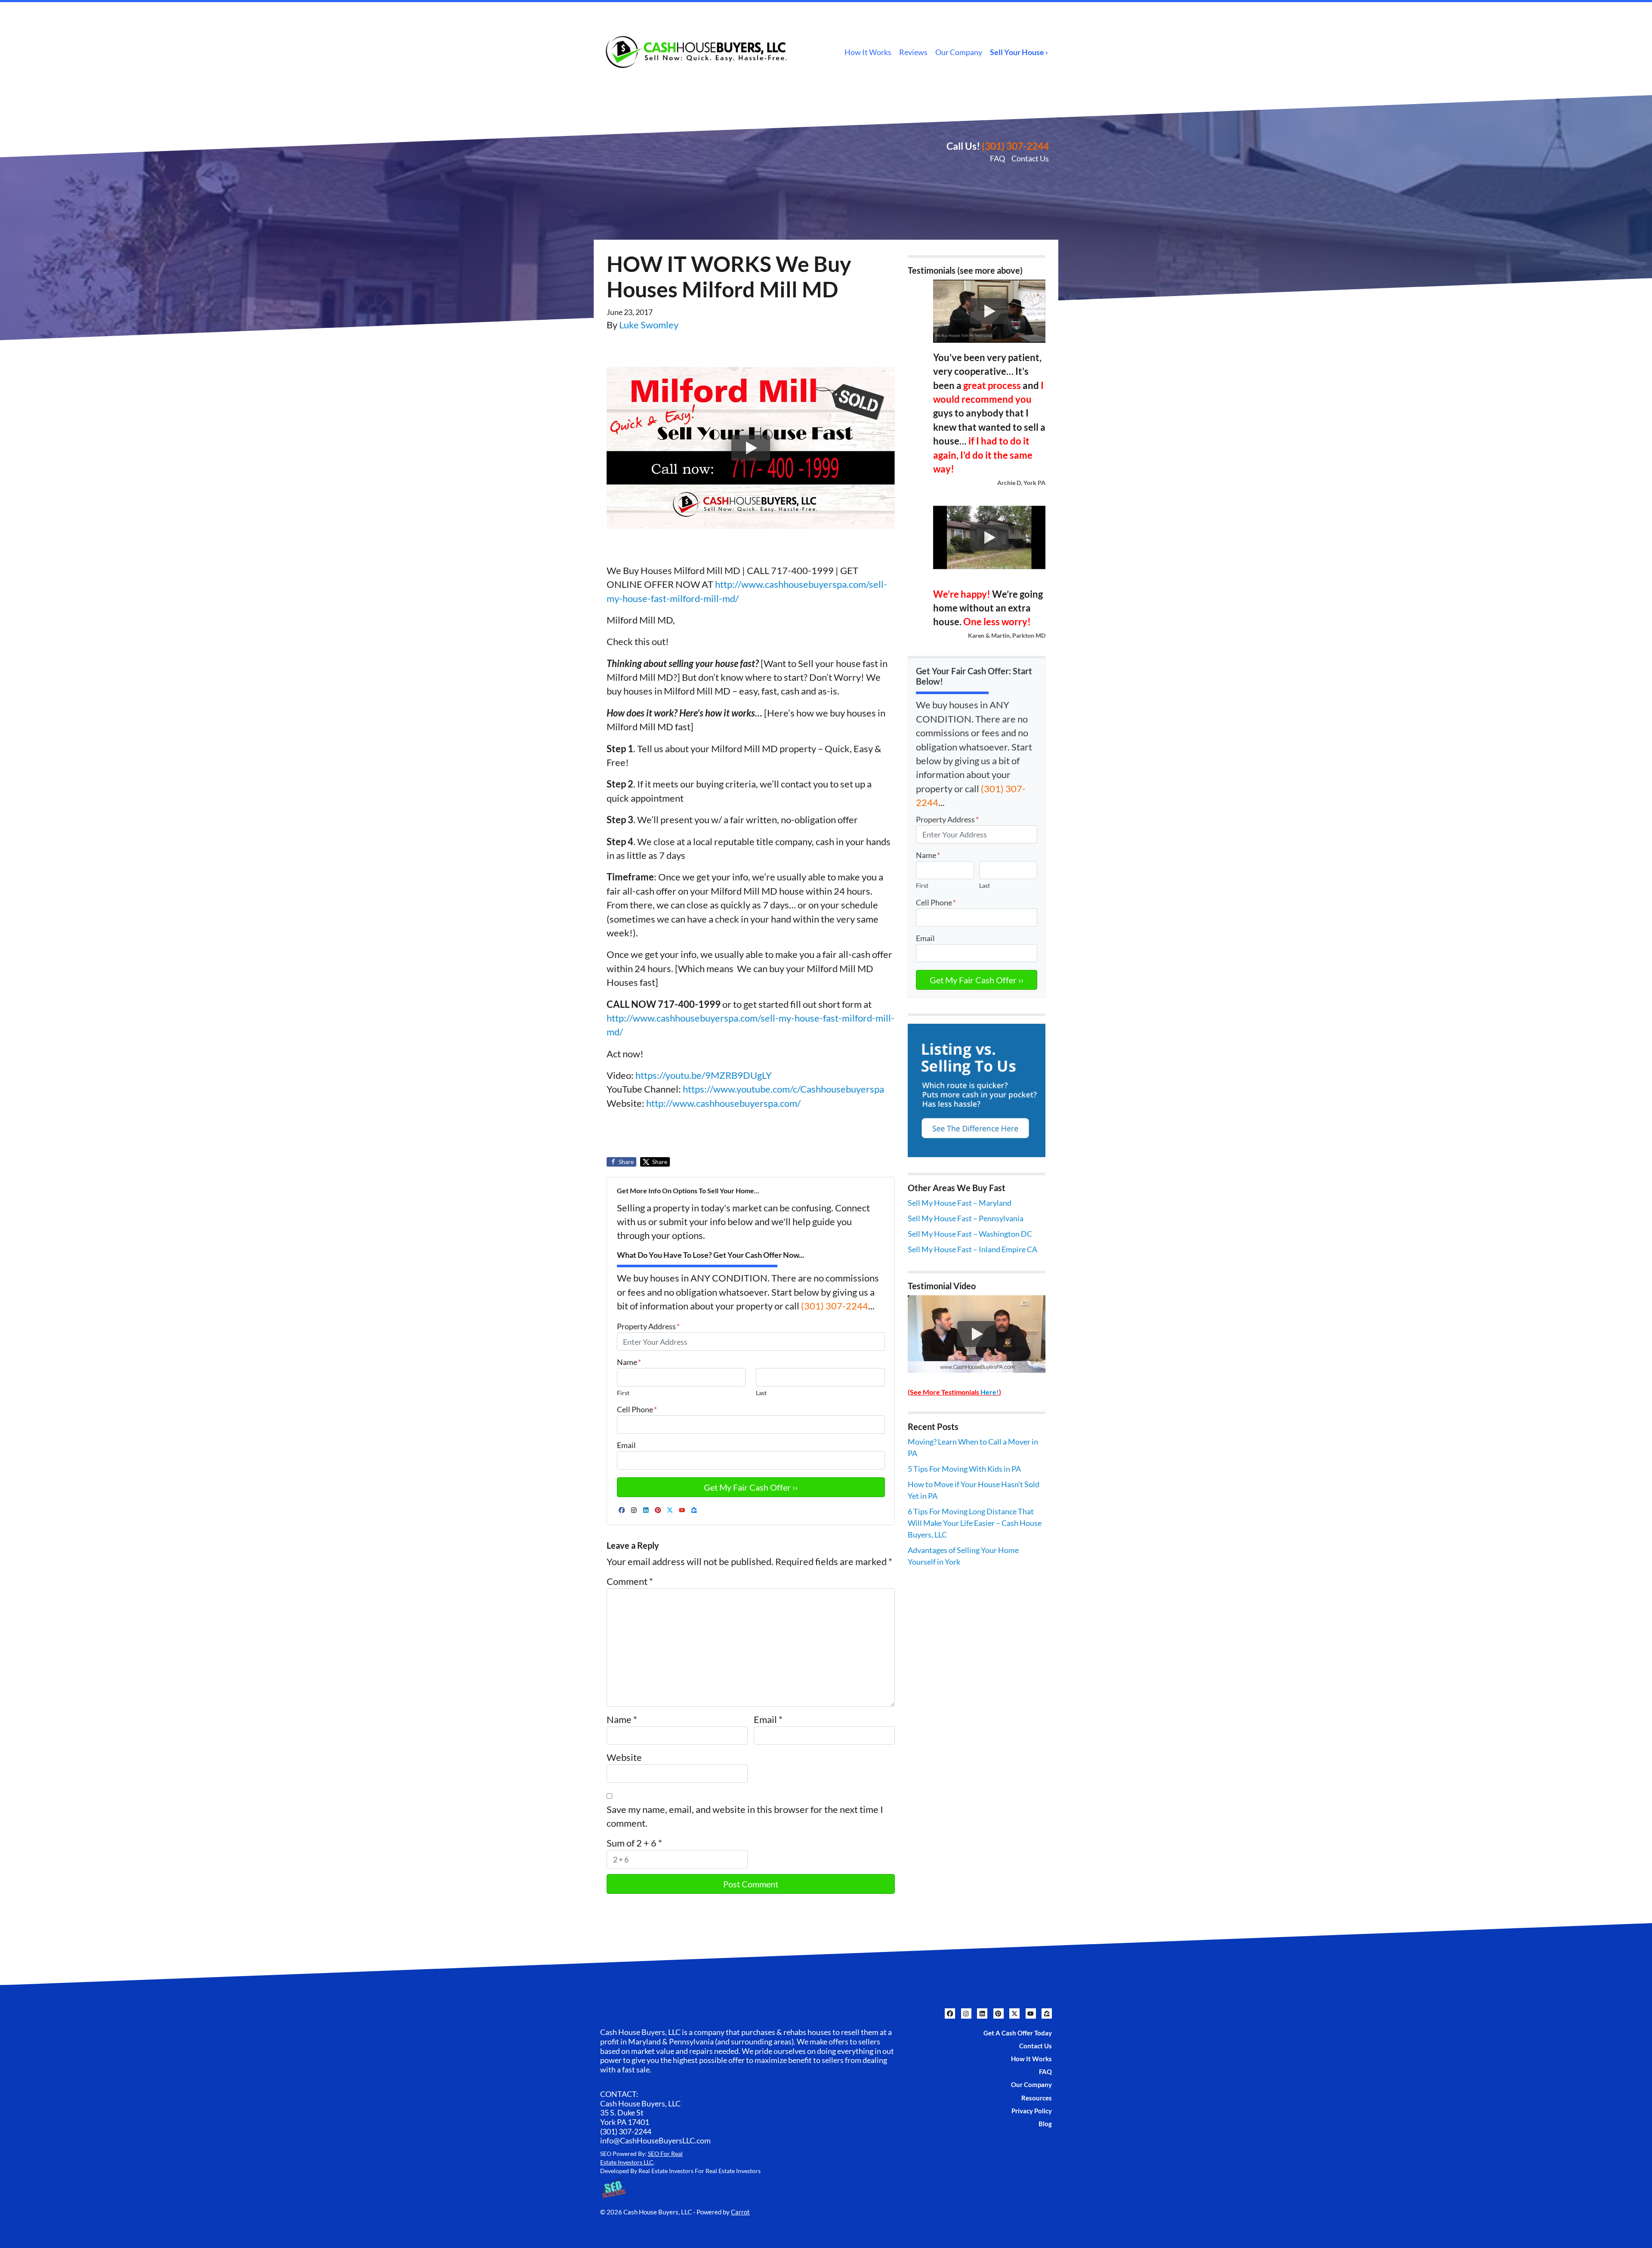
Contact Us (1030, 158)
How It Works (868, 52)
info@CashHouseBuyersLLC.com (655, 2140)
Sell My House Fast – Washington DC (970, 1234)
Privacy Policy (1032, 2111)
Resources (1037, 2098)
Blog (1045, 2124)
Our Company (959, 52)
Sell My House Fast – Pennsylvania (966, 1218)
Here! (990, 1392)
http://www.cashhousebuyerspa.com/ (723, 1103)
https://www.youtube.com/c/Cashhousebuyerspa (783, 1089)
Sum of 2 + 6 (634, 1843)
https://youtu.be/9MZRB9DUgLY (704, 1075)
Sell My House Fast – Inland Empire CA (972, 1249)
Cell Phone (637, 1409)
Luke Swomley (649, 325)
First (623, 1393)
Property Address (648, 1326)
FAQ (997, 158)
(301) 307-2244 (1015, 146)
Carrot (740, 2212)
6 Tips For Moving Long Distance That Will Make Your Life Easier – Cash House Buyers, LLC (975, 1523)
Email (626, 1445)
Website (624, 1757)
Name (629, 1362)
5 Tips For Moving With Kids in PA (964, 1469)
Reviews (913, 52)
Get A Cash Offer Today (1018, 2033)
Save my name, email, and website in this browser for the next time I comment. (745, 1816)
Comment (630, 1581)
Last (761, 1393)
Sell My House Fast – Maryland (960, 1203)
